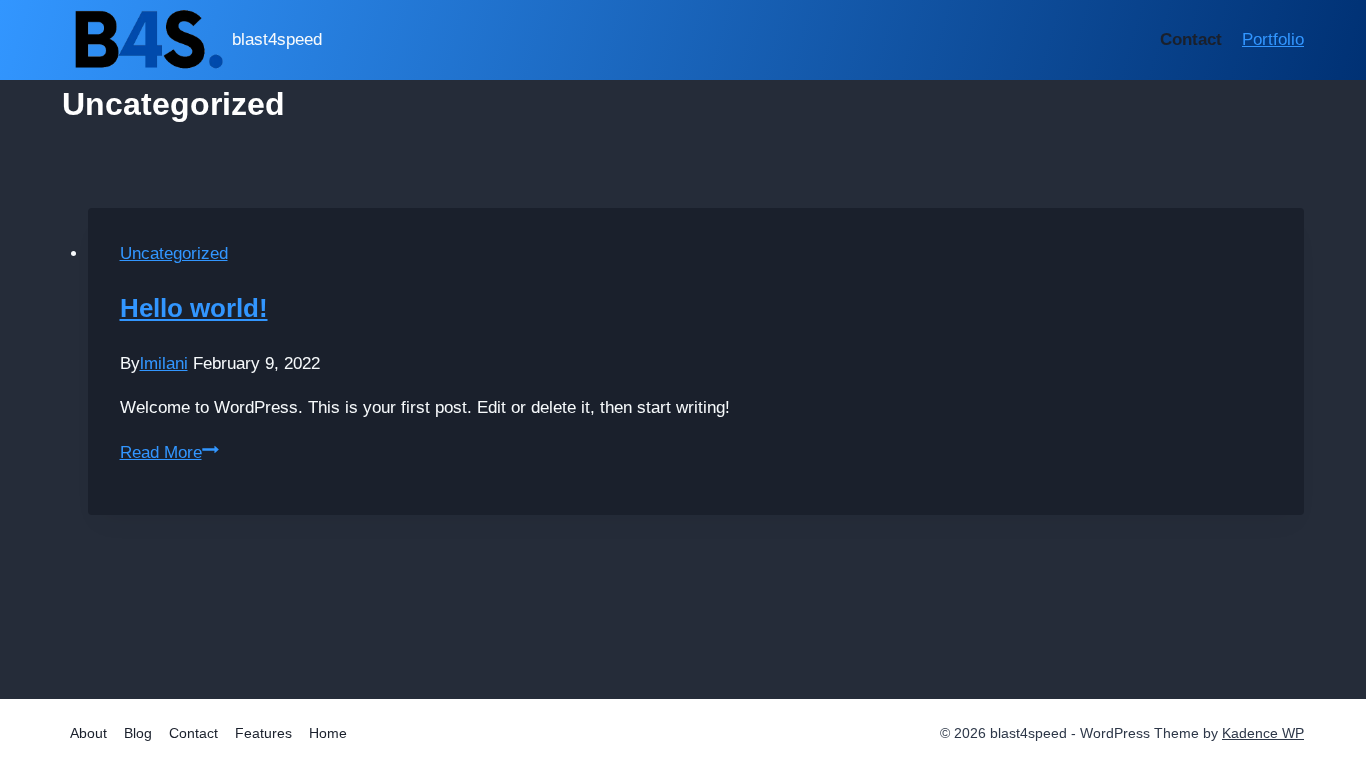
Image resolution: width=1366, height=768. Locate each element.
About (88, 733)
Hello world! (194, 308)
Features (263, 733)
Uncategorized (174, 253)
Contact (1191, 39)
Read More (169, 452)
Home (328, 733)
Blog (138, 733)
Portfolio (1273, 39)
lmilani (164, 363)
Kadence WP (1263, 733)
